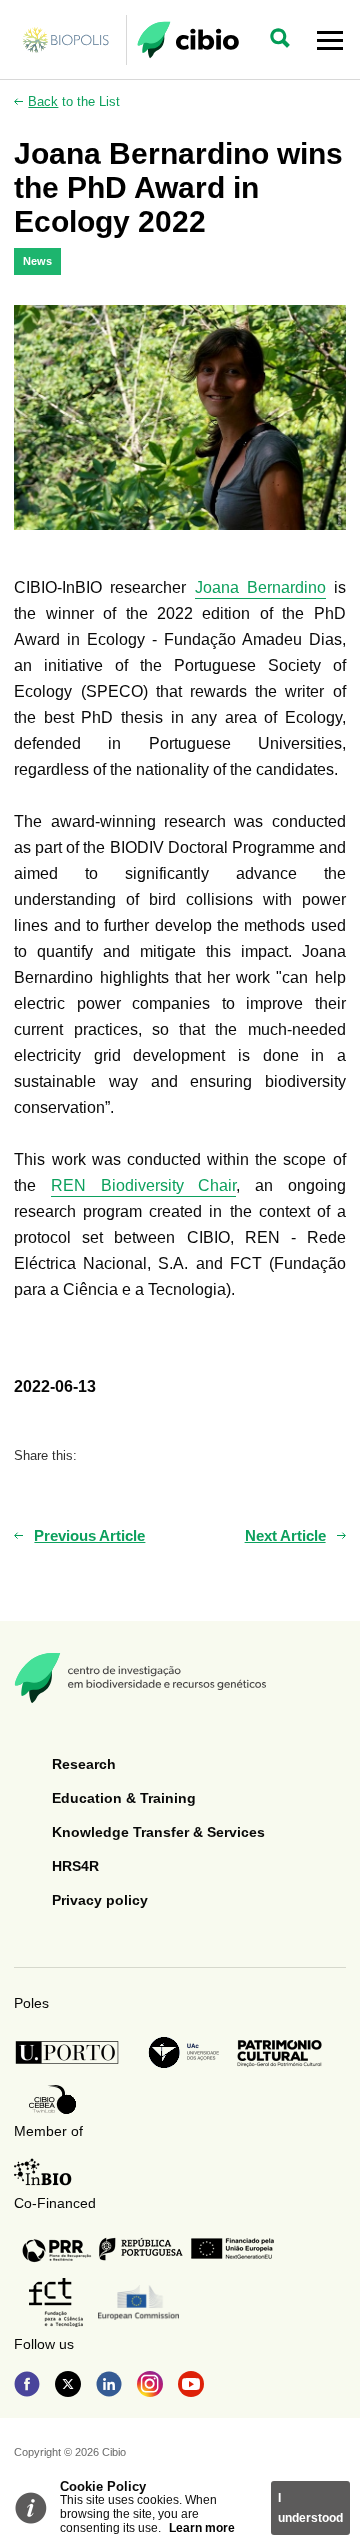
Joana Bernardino (260, 587)
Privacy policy (100, 1900)
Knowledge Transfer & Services (158, 1832)
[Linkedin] (109, 2386)
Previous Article (89, 1535)
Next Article (285, 1535)
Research (84, 1764)
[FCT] (56, 2302)
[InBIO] (43, 2172)
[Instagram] (150, 2386)
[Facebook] (27, 2386)
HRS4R (75, 1866)
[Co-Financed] (148, 2249)
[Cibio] (188, 40)
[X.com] (68, 2386)
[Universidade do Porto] (72, 2052)
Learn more (202, 2528)
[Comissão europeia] (138, 2302)
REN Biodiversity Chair (143, 1185)
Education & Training (124, 1798)
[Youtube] (191, 2386)
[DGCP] (279, 2053)
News (37, 261)
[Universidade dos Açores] (184, 2052)
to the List (74, 101)
